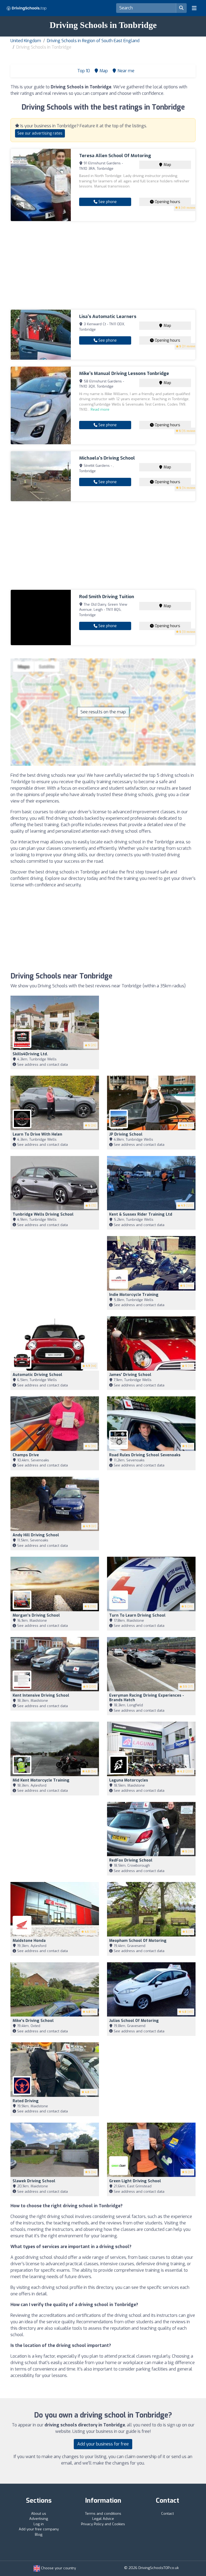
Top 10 (83, 71)
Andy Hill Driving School (36, 1535)
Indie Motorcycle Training (134, 1295)
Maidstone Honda (29, 1941)
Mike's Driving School (33, 2021)
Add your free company (39, 2529)
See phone (107, 202)
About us (39, 2514)
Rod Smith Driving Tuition (107, 597)
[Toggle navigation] (194, 8)
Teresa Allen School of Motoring (115, 156)
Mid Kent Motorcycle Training (41, 1780)
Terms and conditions (103, 2514)
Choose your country (58, 2568)
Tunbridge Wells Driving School (43, 1214)
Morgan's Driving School (36, 1615)
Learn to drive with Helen (37, 1134)
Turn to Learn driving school (137, 1615)
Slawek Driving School (34, 2181)
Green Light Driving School (135, 2181)
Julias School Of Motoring (134, 2021)
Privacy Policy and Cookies (103, 2524)
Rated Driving (26, 2101)
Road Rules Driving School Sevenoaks (145, 1455)
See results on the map (103, 712)
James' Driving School (130, 1375)
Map (167, 165)
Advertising (39, 2519)
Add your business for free (103, 2444)
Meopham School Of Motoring (138, 1941)
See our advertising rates (40, 133)
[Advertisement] (103, 265)
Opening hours (167, 202)
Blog (39, 2535)
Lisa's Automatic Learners (108, 317)
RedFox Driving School (131, 1860)
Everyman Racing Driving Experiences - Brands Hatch (147, 1698)
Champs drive (26, 1455)
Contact (168, 2514)
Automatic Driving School (37, 1375)
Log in (39, 2524)
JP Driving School (126, 1134)
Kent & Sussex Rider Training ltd (141, 1214)
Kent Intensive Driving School (41, 1695)
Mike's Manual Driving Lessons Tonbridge (124, 373)
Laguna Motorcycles (129, 1780)
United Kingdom (26, 41)
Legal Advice (103, 2519)
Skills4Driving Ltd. (30, 1054)
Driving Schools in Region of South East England (93, 41)
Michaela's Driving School (107, 458)
